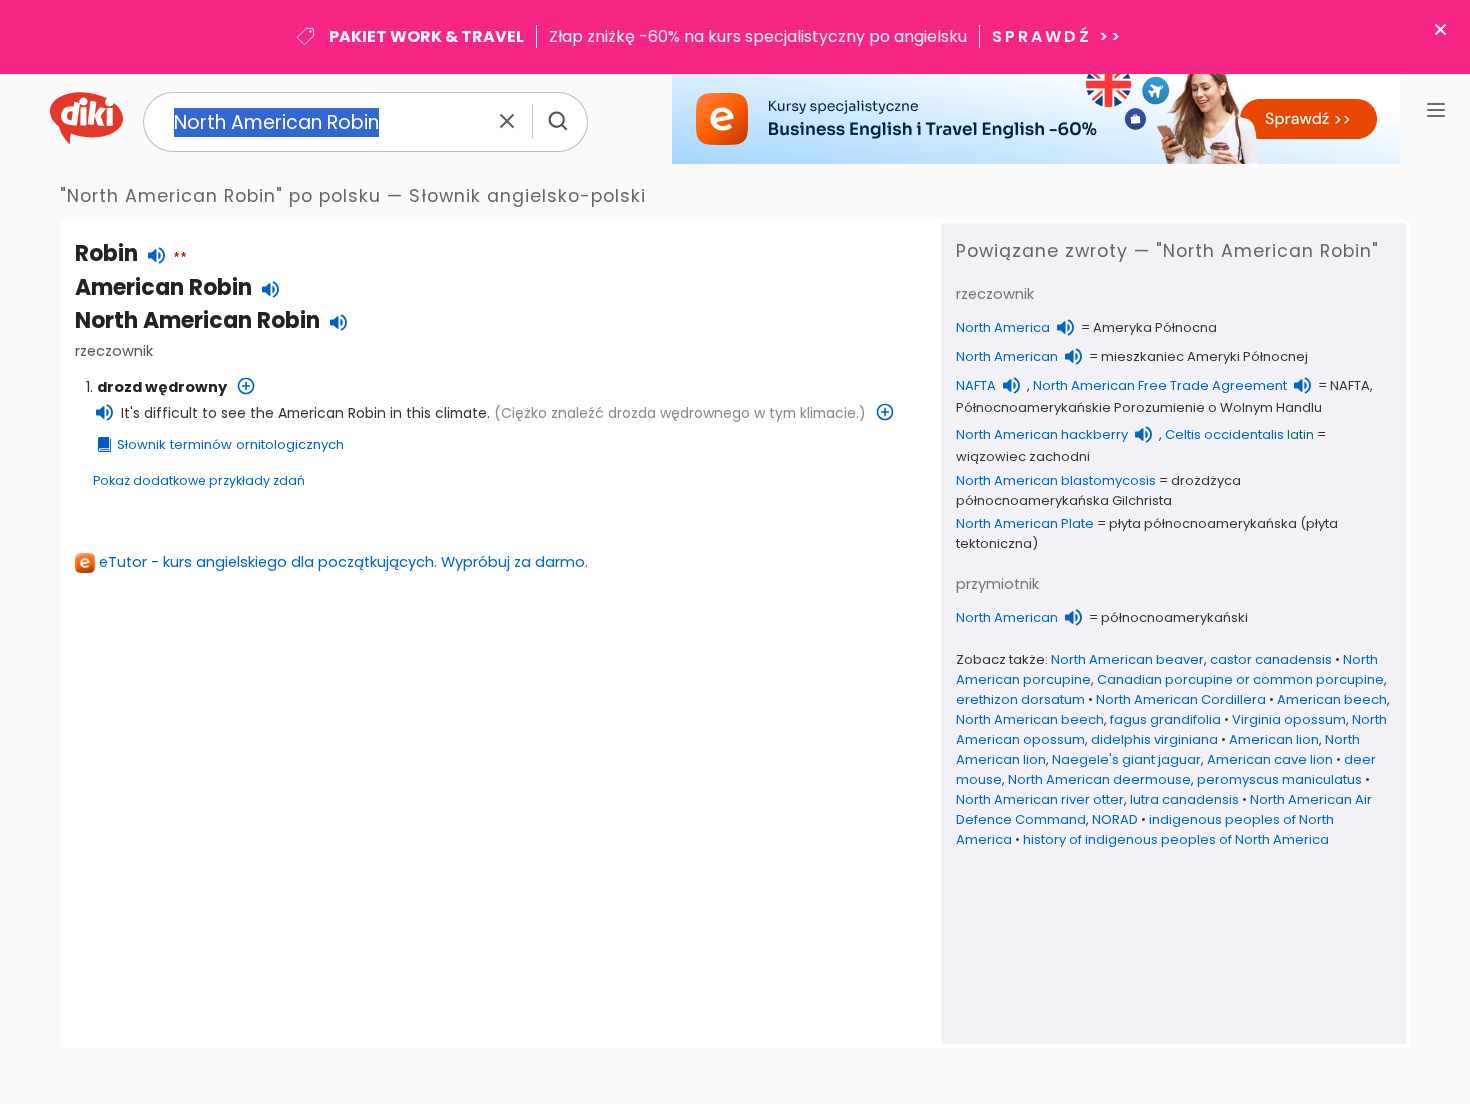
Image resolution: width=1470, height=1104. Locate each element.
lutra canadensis (1184, 799)
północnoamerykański (1174, 617)
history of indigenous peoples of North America (1176, 839)
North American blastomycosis (1056, 480)
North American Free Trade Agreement (1160, 385)
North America (1003, 327)
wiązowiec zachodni (1023, 456)
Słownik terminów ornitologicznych (230, 444)
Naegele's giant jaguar (1126, 759)
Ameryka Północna (1155, 327)
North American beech (1030, 719)
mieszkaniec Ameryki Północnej (1204, 356)
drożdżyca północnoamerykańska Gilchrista (1098, 490)
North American (1007, 356)
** (180, 258)
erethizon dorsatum (1020, 699)
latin (1300, 434)
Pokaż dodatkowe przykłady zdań (199, 480)
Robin (106, 253)
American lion (1274, 739)
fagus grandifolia (1165, 719)
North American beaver (1127, 659)
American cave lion (1270, 759)
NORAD (1115, 819)
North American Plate (1025, 523)
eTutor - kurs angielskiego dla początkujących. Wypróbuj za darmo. (343, 562)
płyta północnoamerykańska (1203, 523)
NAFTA (976, 385)
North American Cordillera (1181, 699)
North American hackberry (1042, 434)
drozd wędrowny (162, 387)
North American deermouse (1099, 779)
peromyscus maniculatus (1279, 779)
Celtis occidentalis (1224, 434)
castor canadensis (1271, 659)
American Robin (163, 287)
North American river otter (1040, 799)
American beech (1332, 699)
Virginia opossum (1289, 719)
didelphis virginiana (1154, 739)
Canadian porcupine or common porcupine (1240, 679)
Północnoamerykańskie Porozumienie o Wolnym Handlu (1139, 407)
